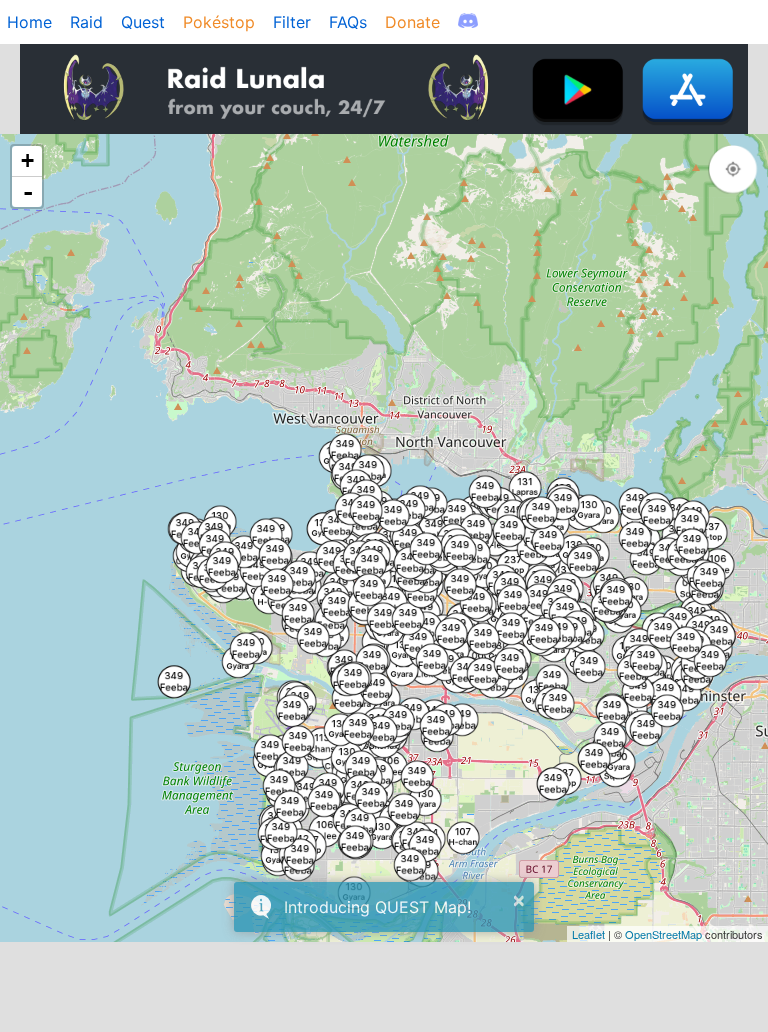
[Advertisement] (384, 987)
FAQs (348, 22)
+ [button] (27, 160)
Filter (292, 22)
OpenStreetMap (663, 934)
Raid (86, 22)
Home (29, 22)
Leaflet (588, 934)
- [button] (28, 192)
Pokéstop (219, 22)
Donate (412, 22)
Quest (143, 22)
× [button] (519, 901)
